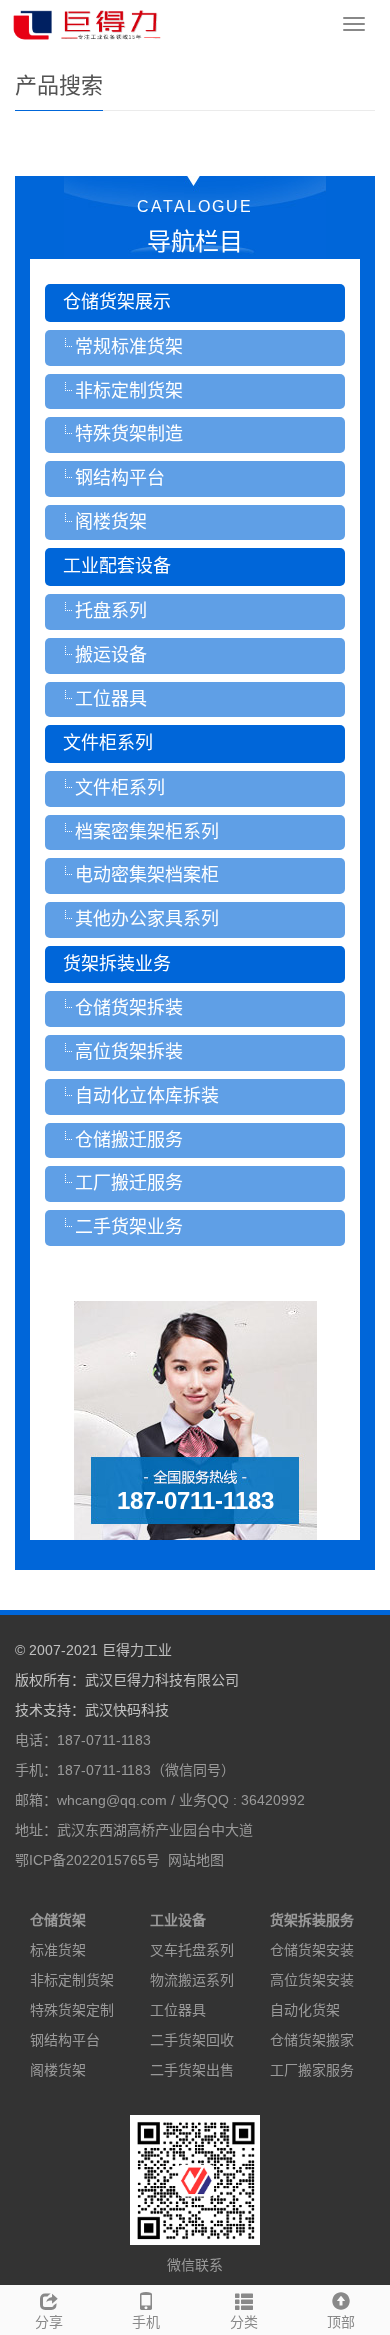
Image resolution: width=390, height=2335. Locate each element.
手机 (146, 2322)
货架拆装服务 (312, 1920)
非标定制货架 (72, 1980)
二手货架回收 (192, 2040)
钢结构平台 (65, 2040)
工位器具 (178, 2010)
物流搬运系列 (192, 1980)
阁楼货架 (58, 2070)
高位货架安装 (312, 1980)
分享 (49, 2322)
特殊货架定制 (72, 2010)
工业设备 (178, 1920)
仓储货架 (58, 1920)
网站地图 (196, 1860)
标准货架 (58, 1950)
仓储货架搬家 (312, 2040)
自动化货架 (305, 2010)
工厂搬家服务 (312, 2070)
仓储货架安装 (312, 1950)
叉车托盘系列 (192, 1950)
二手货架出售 (192, 2070)
